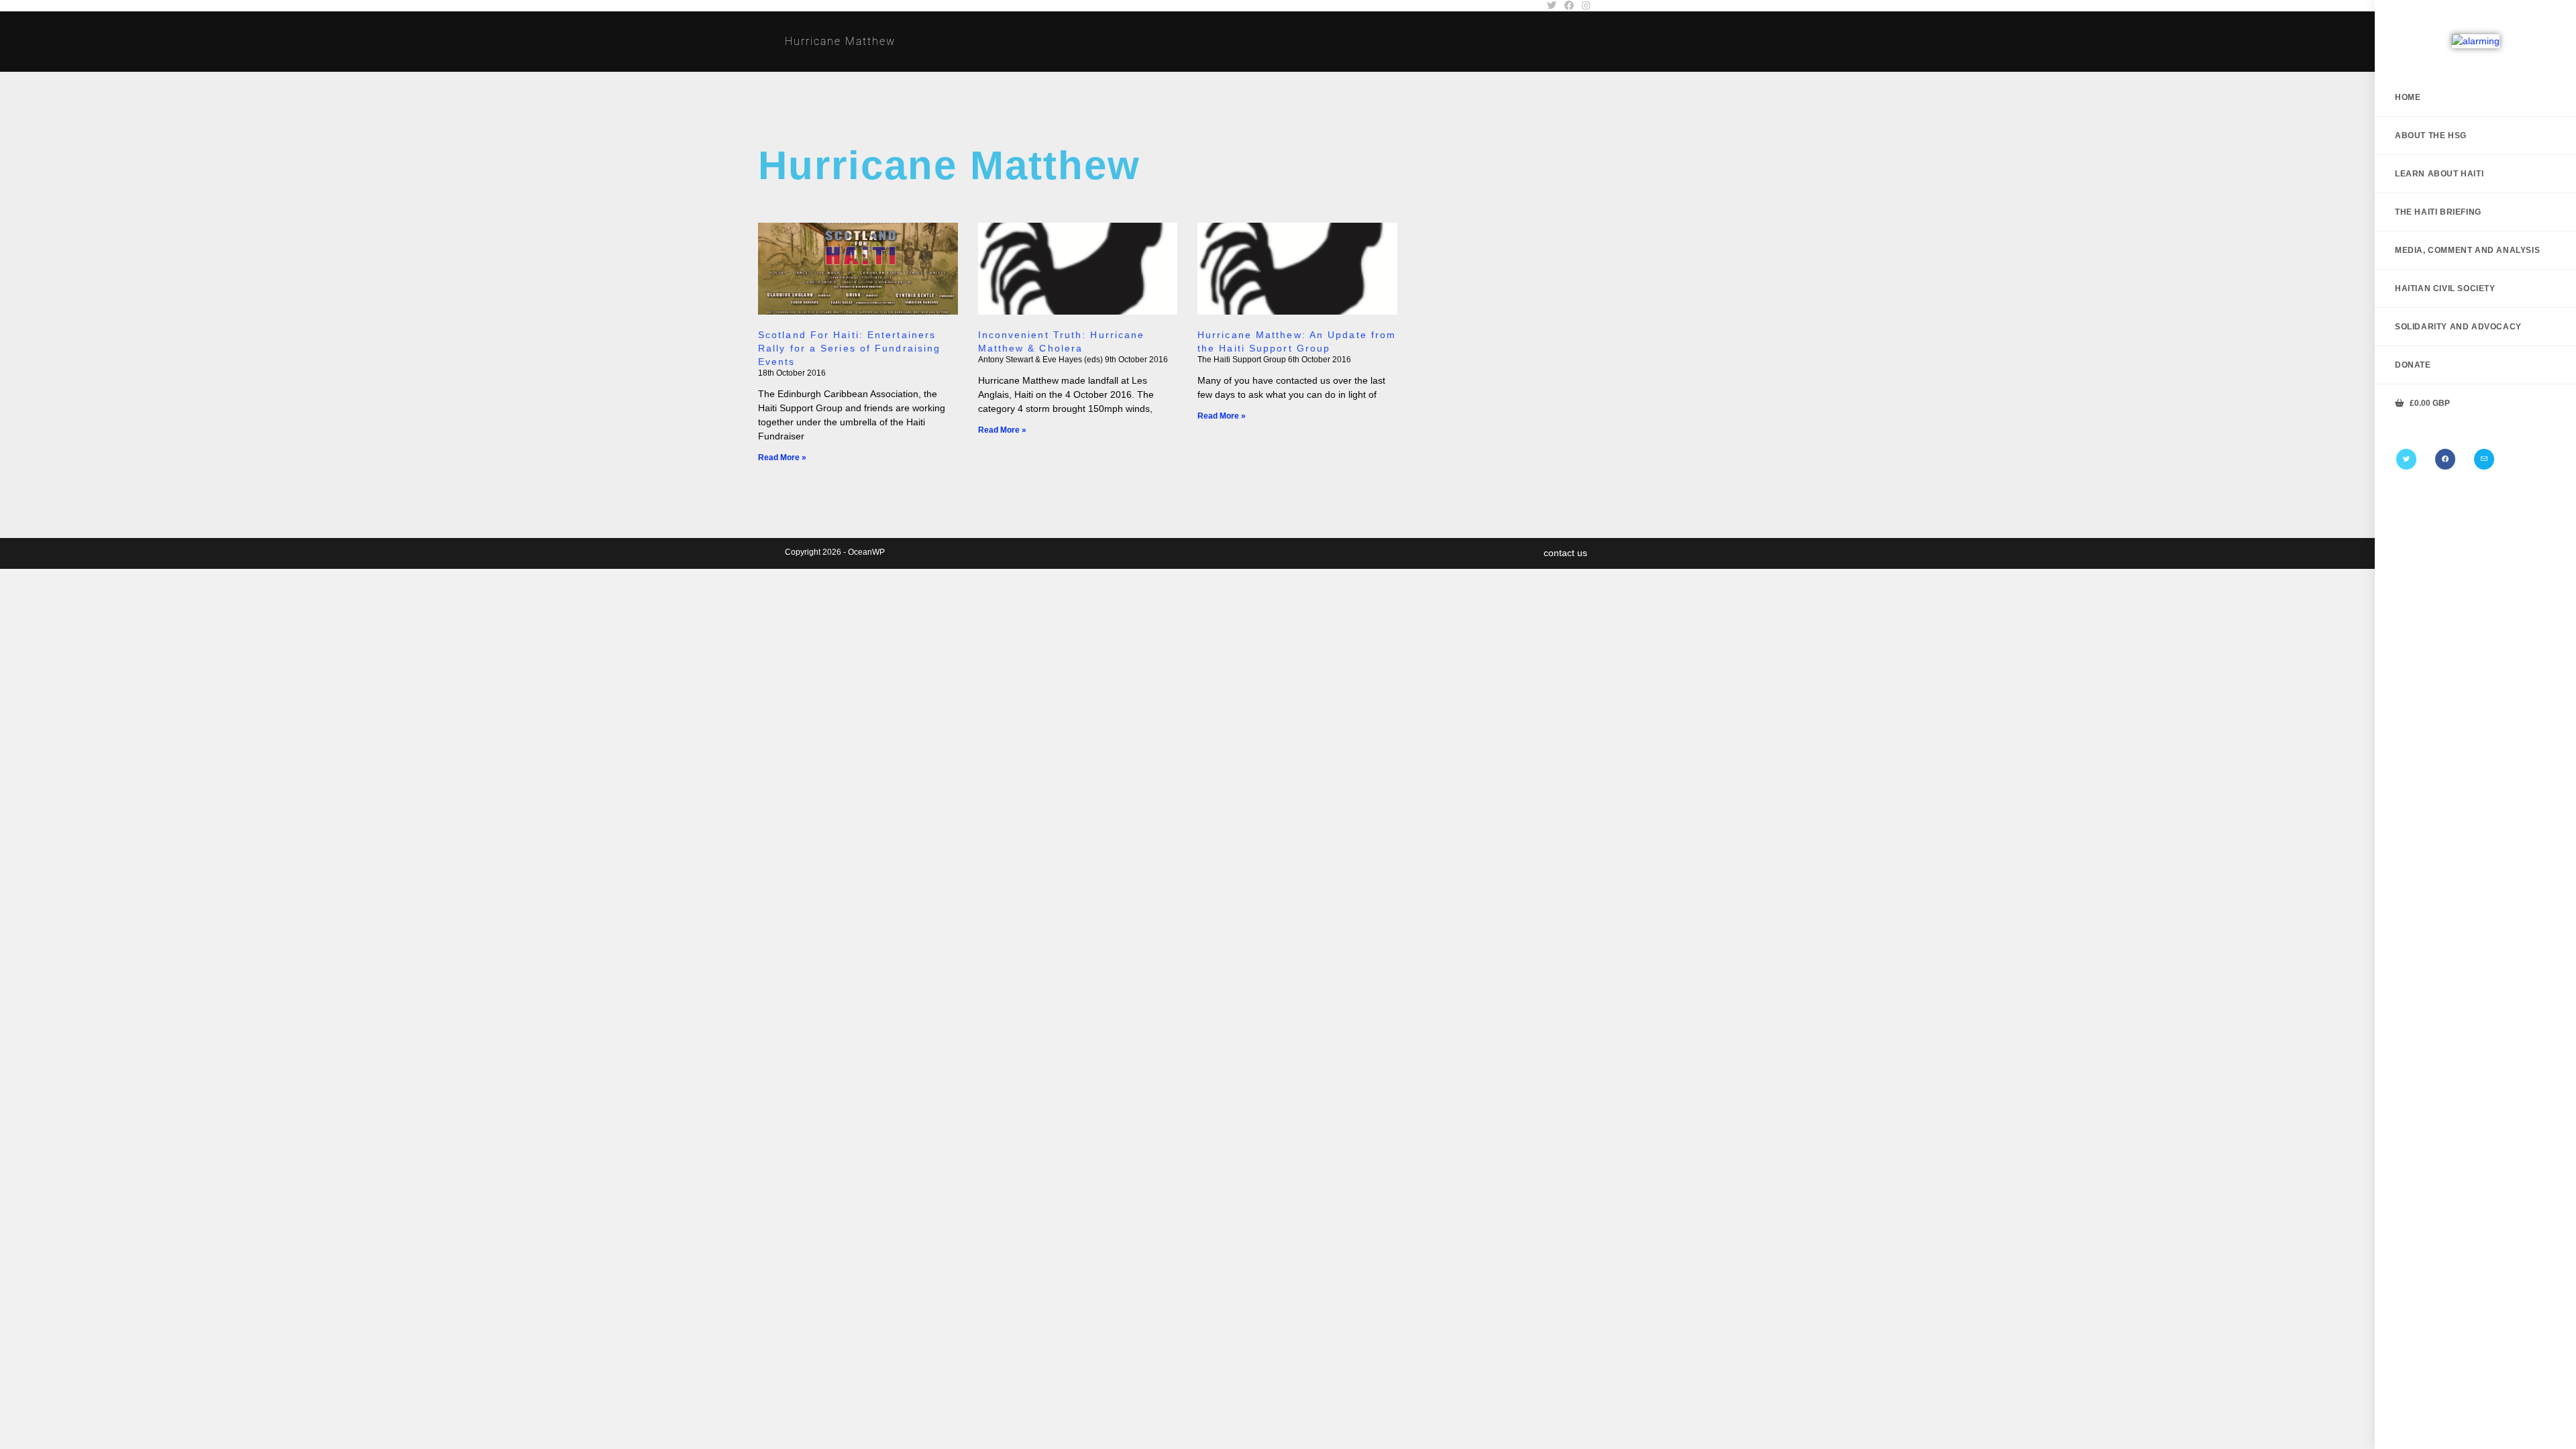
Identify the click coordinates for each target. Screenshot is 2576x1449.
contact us (1565, 553)
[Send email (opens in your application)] (2484, 459)
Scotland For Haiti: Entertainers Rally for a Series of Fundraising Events (849, 348)
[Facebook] (2445, 459)
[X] (2406, 459)
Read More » (782, 458)
